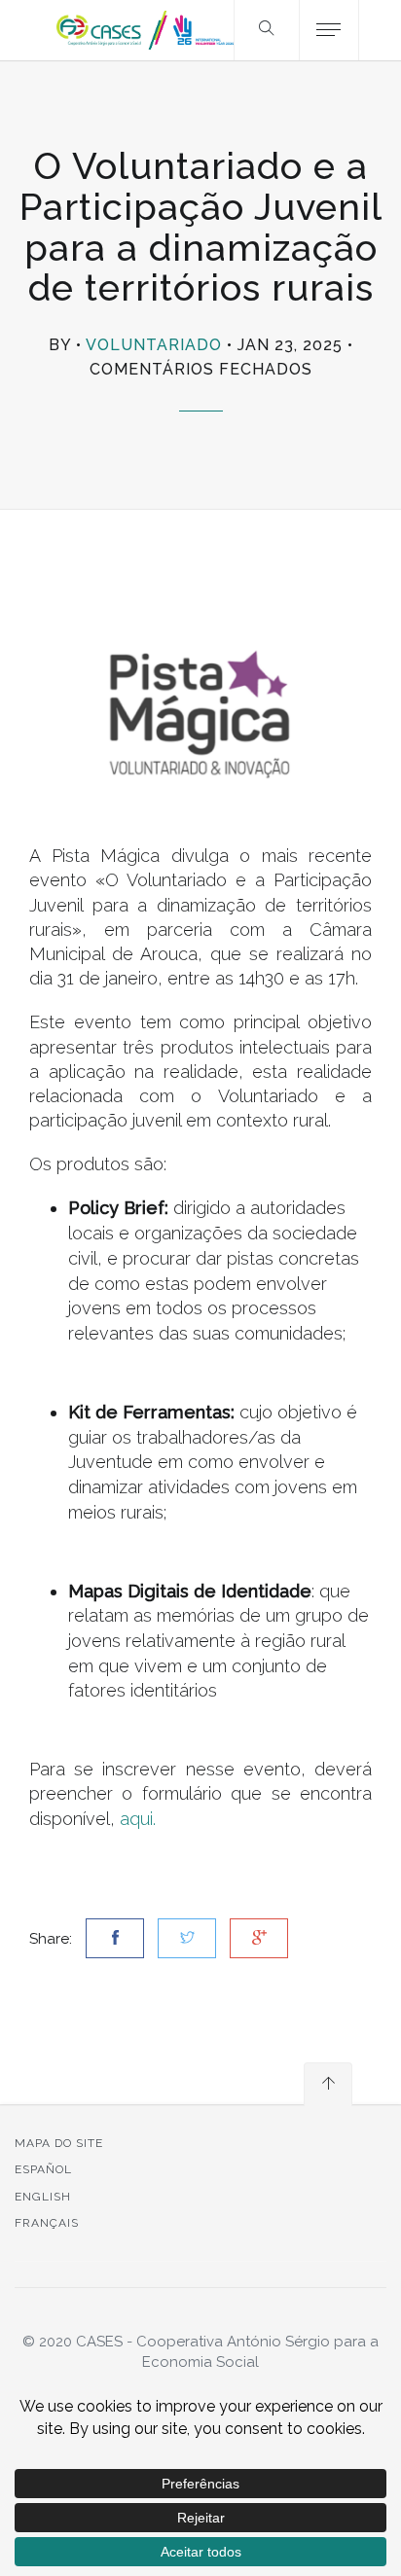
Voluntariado (154, 345)
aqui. (138, 1819)
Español (43, 2169)
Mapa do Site (59, 2143)
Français (47, 2223)
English (43, 2197)
